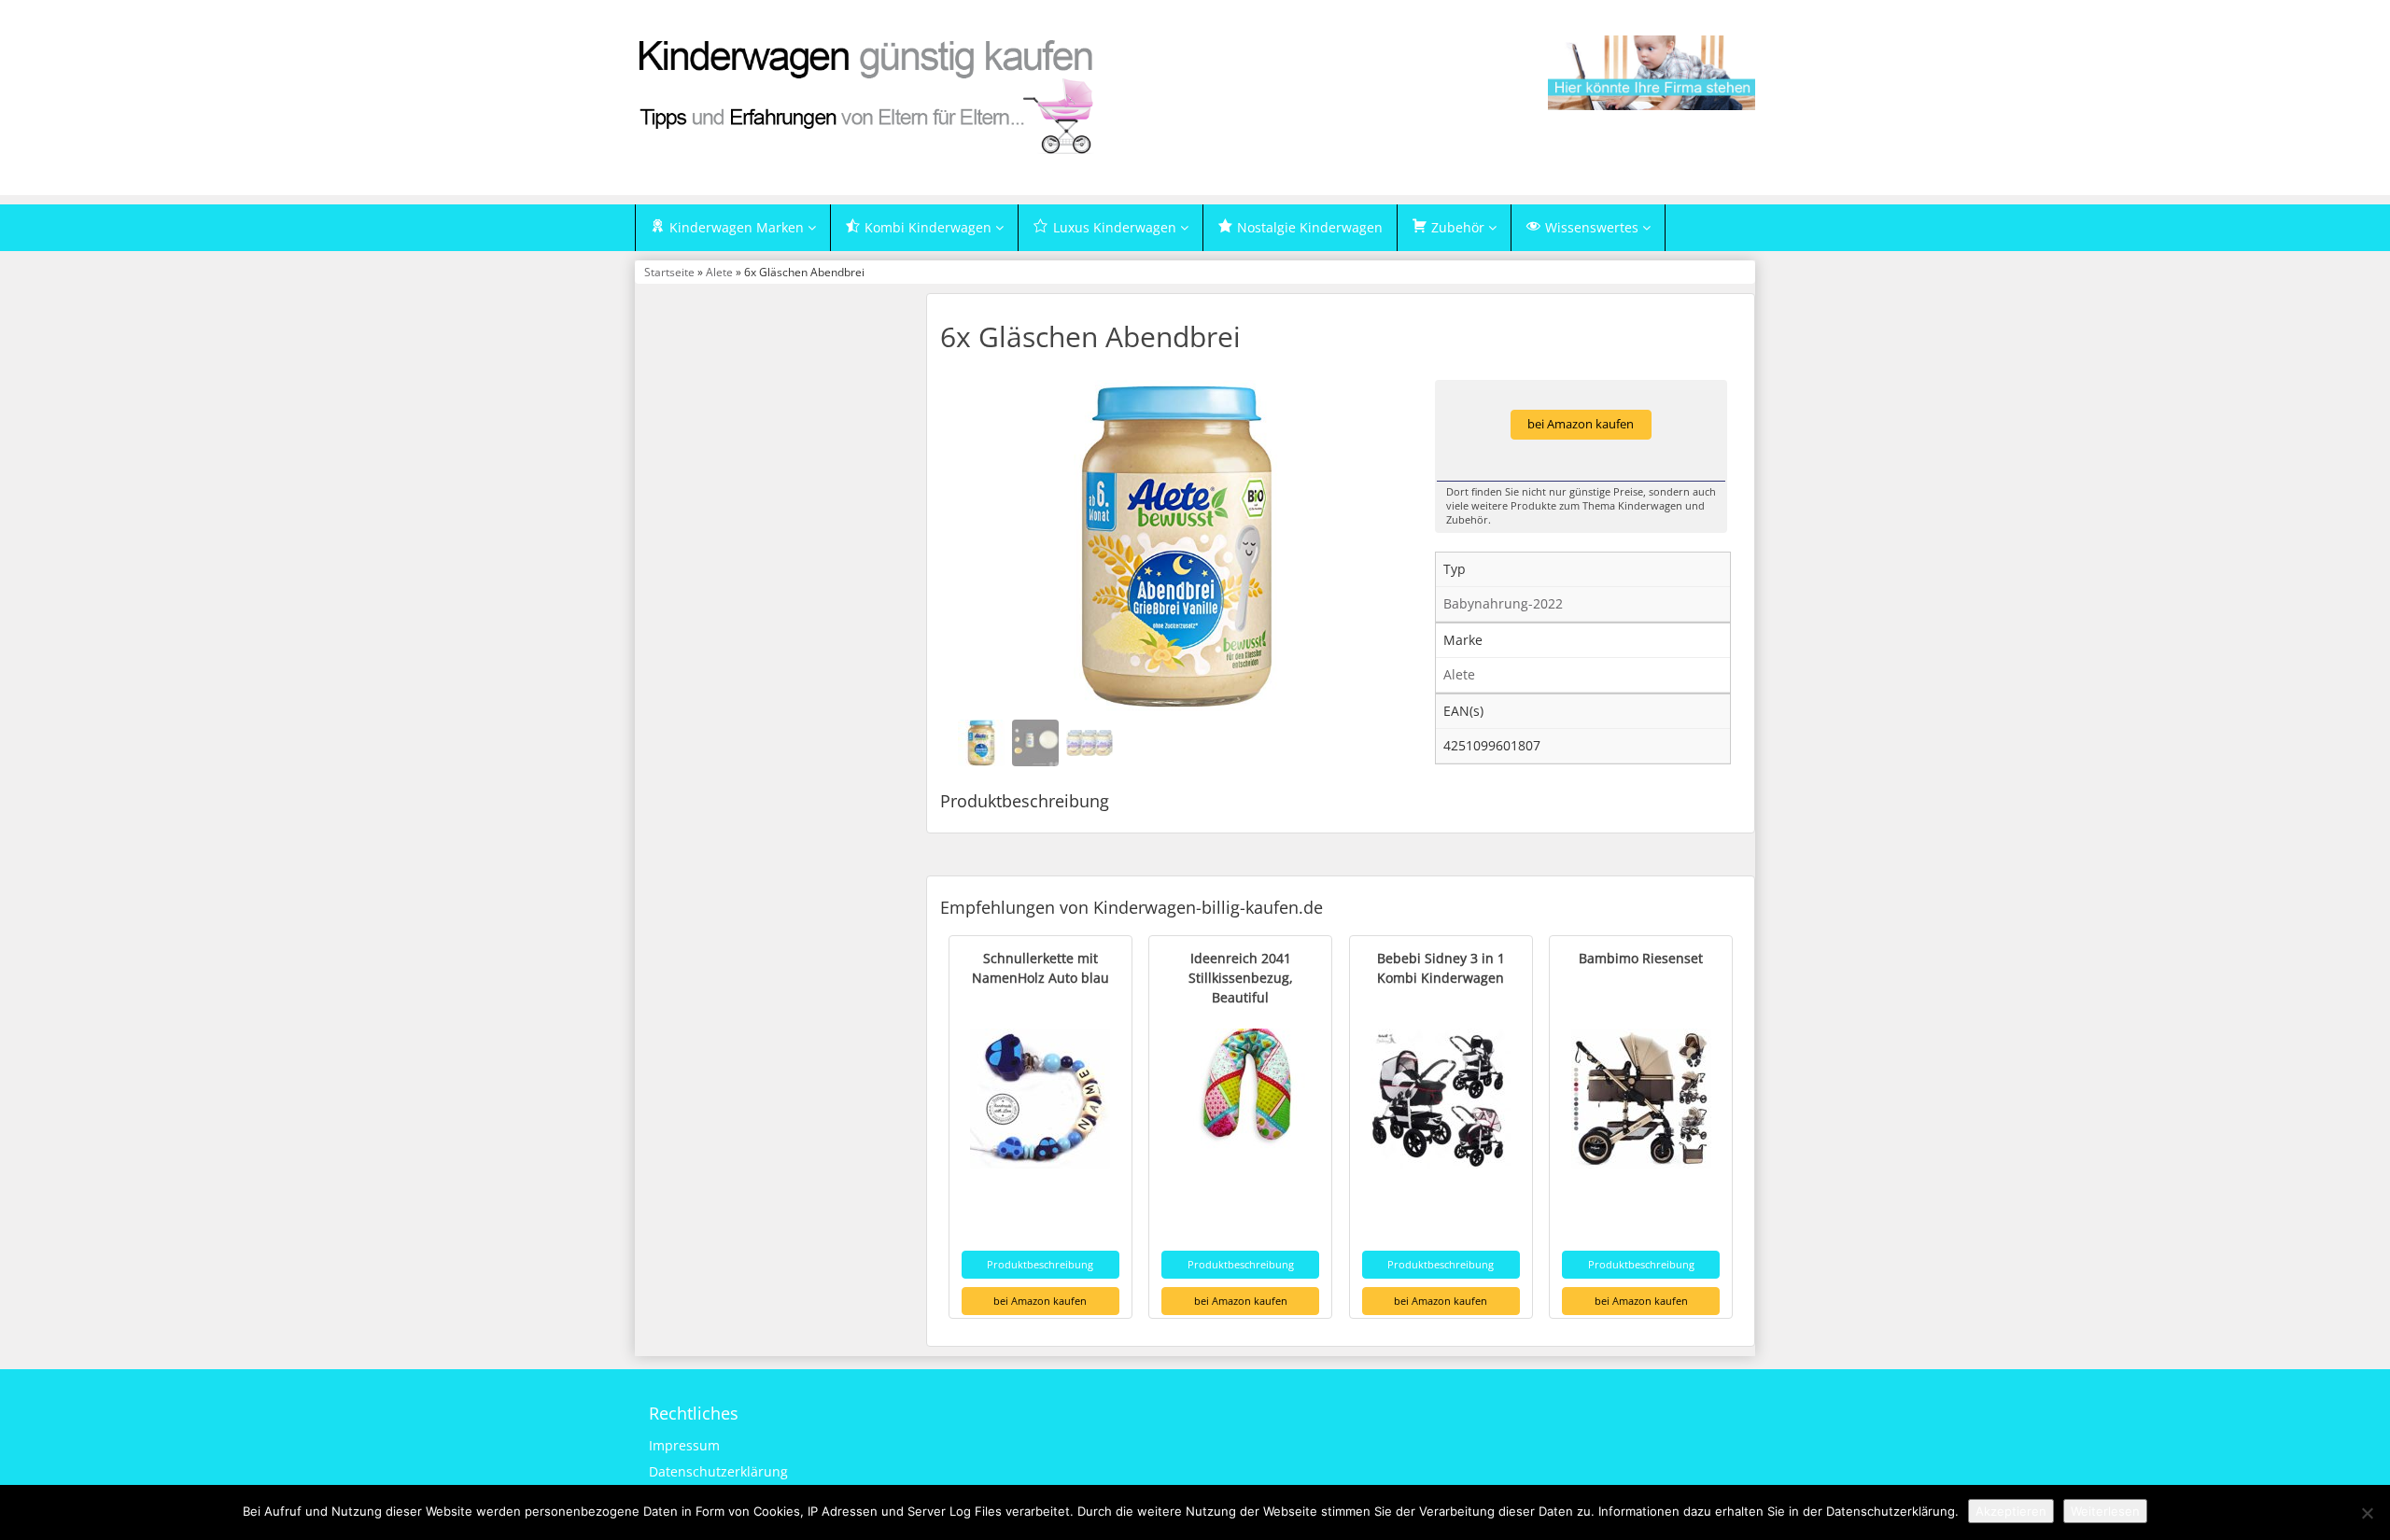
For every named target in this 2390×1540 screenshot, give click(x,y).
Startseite (669, 272)
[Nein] (2367, 1513)
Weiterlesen (2105, 1511)
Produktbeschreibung (1040, 1264)
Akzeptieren (2011, 1511)
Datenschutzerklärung (718, 1471)
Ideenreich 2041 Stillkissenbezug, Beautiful (1241, 978)
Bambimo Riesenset (1641, 958)
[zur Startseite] (868, 96)
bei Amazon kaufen (1581, 424)
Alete (719, 272)
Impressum (684, 1445)
